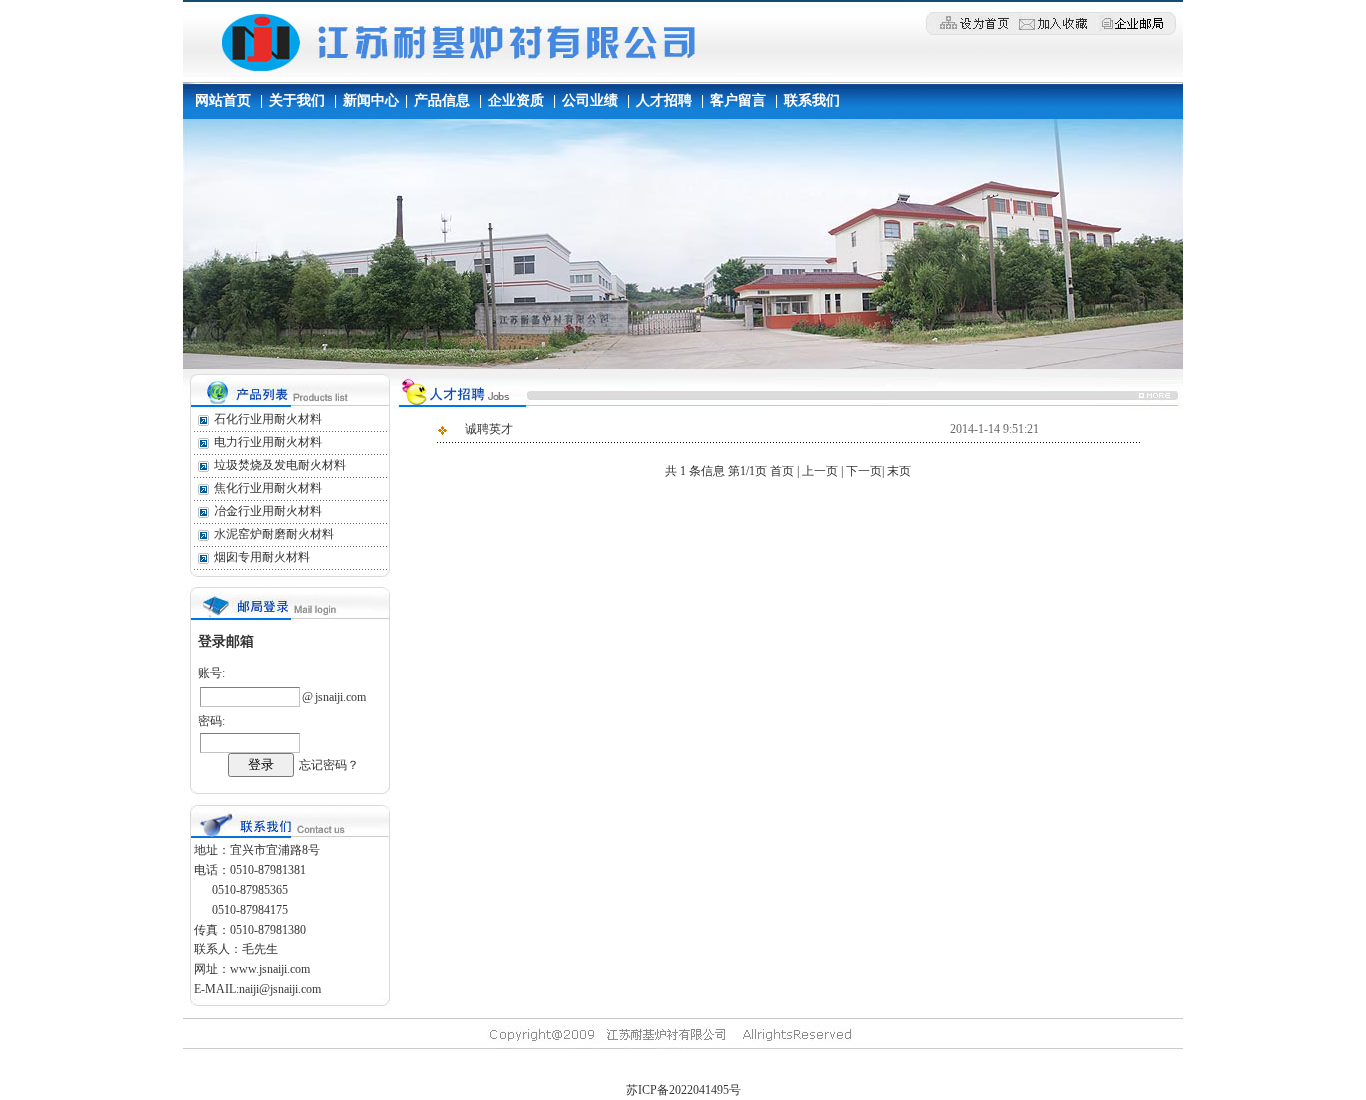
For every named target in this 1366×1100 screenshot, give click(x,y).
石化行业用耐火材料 (268, 419)
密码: (211, 721)
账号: (211, 673)
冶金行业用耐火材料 (268, 511)
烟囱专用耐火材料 (262, 557)
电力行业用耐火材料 (268, 442)
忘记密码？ (329, 765)
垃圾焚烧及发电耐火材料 (280, 465)
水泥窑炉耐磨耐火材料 (274, 534)
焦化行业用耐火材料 (268, 488)
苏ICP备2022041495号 (683, 1090)
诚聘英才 (489, 429)
